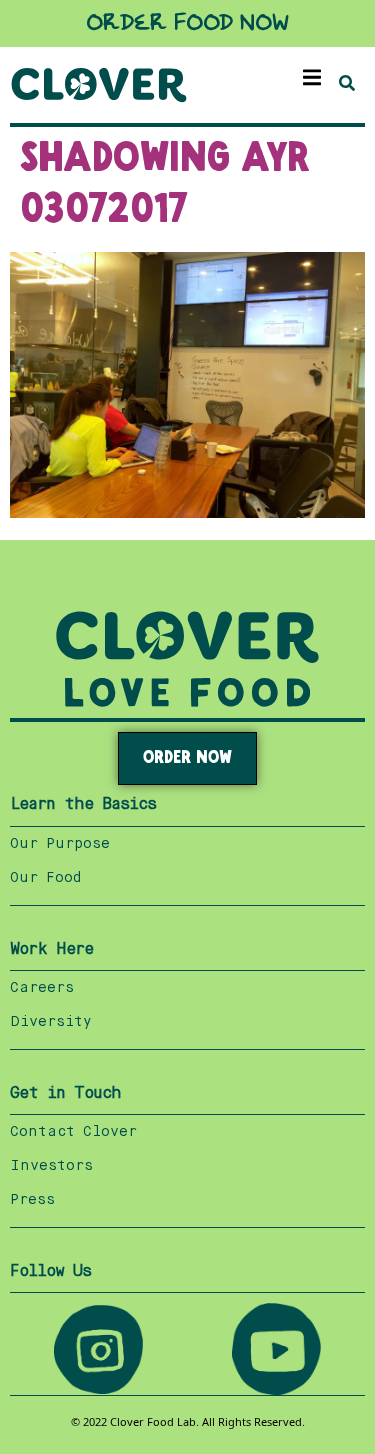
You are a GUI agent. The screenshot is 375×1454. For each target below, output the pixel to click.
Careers (42, 988)
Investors (51, 1166)
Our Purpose (60, 844)
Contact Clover (73, 1132)
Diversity (51, 1022)
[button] (312, 77)
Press (32, 1200)
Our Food (45, 878)
